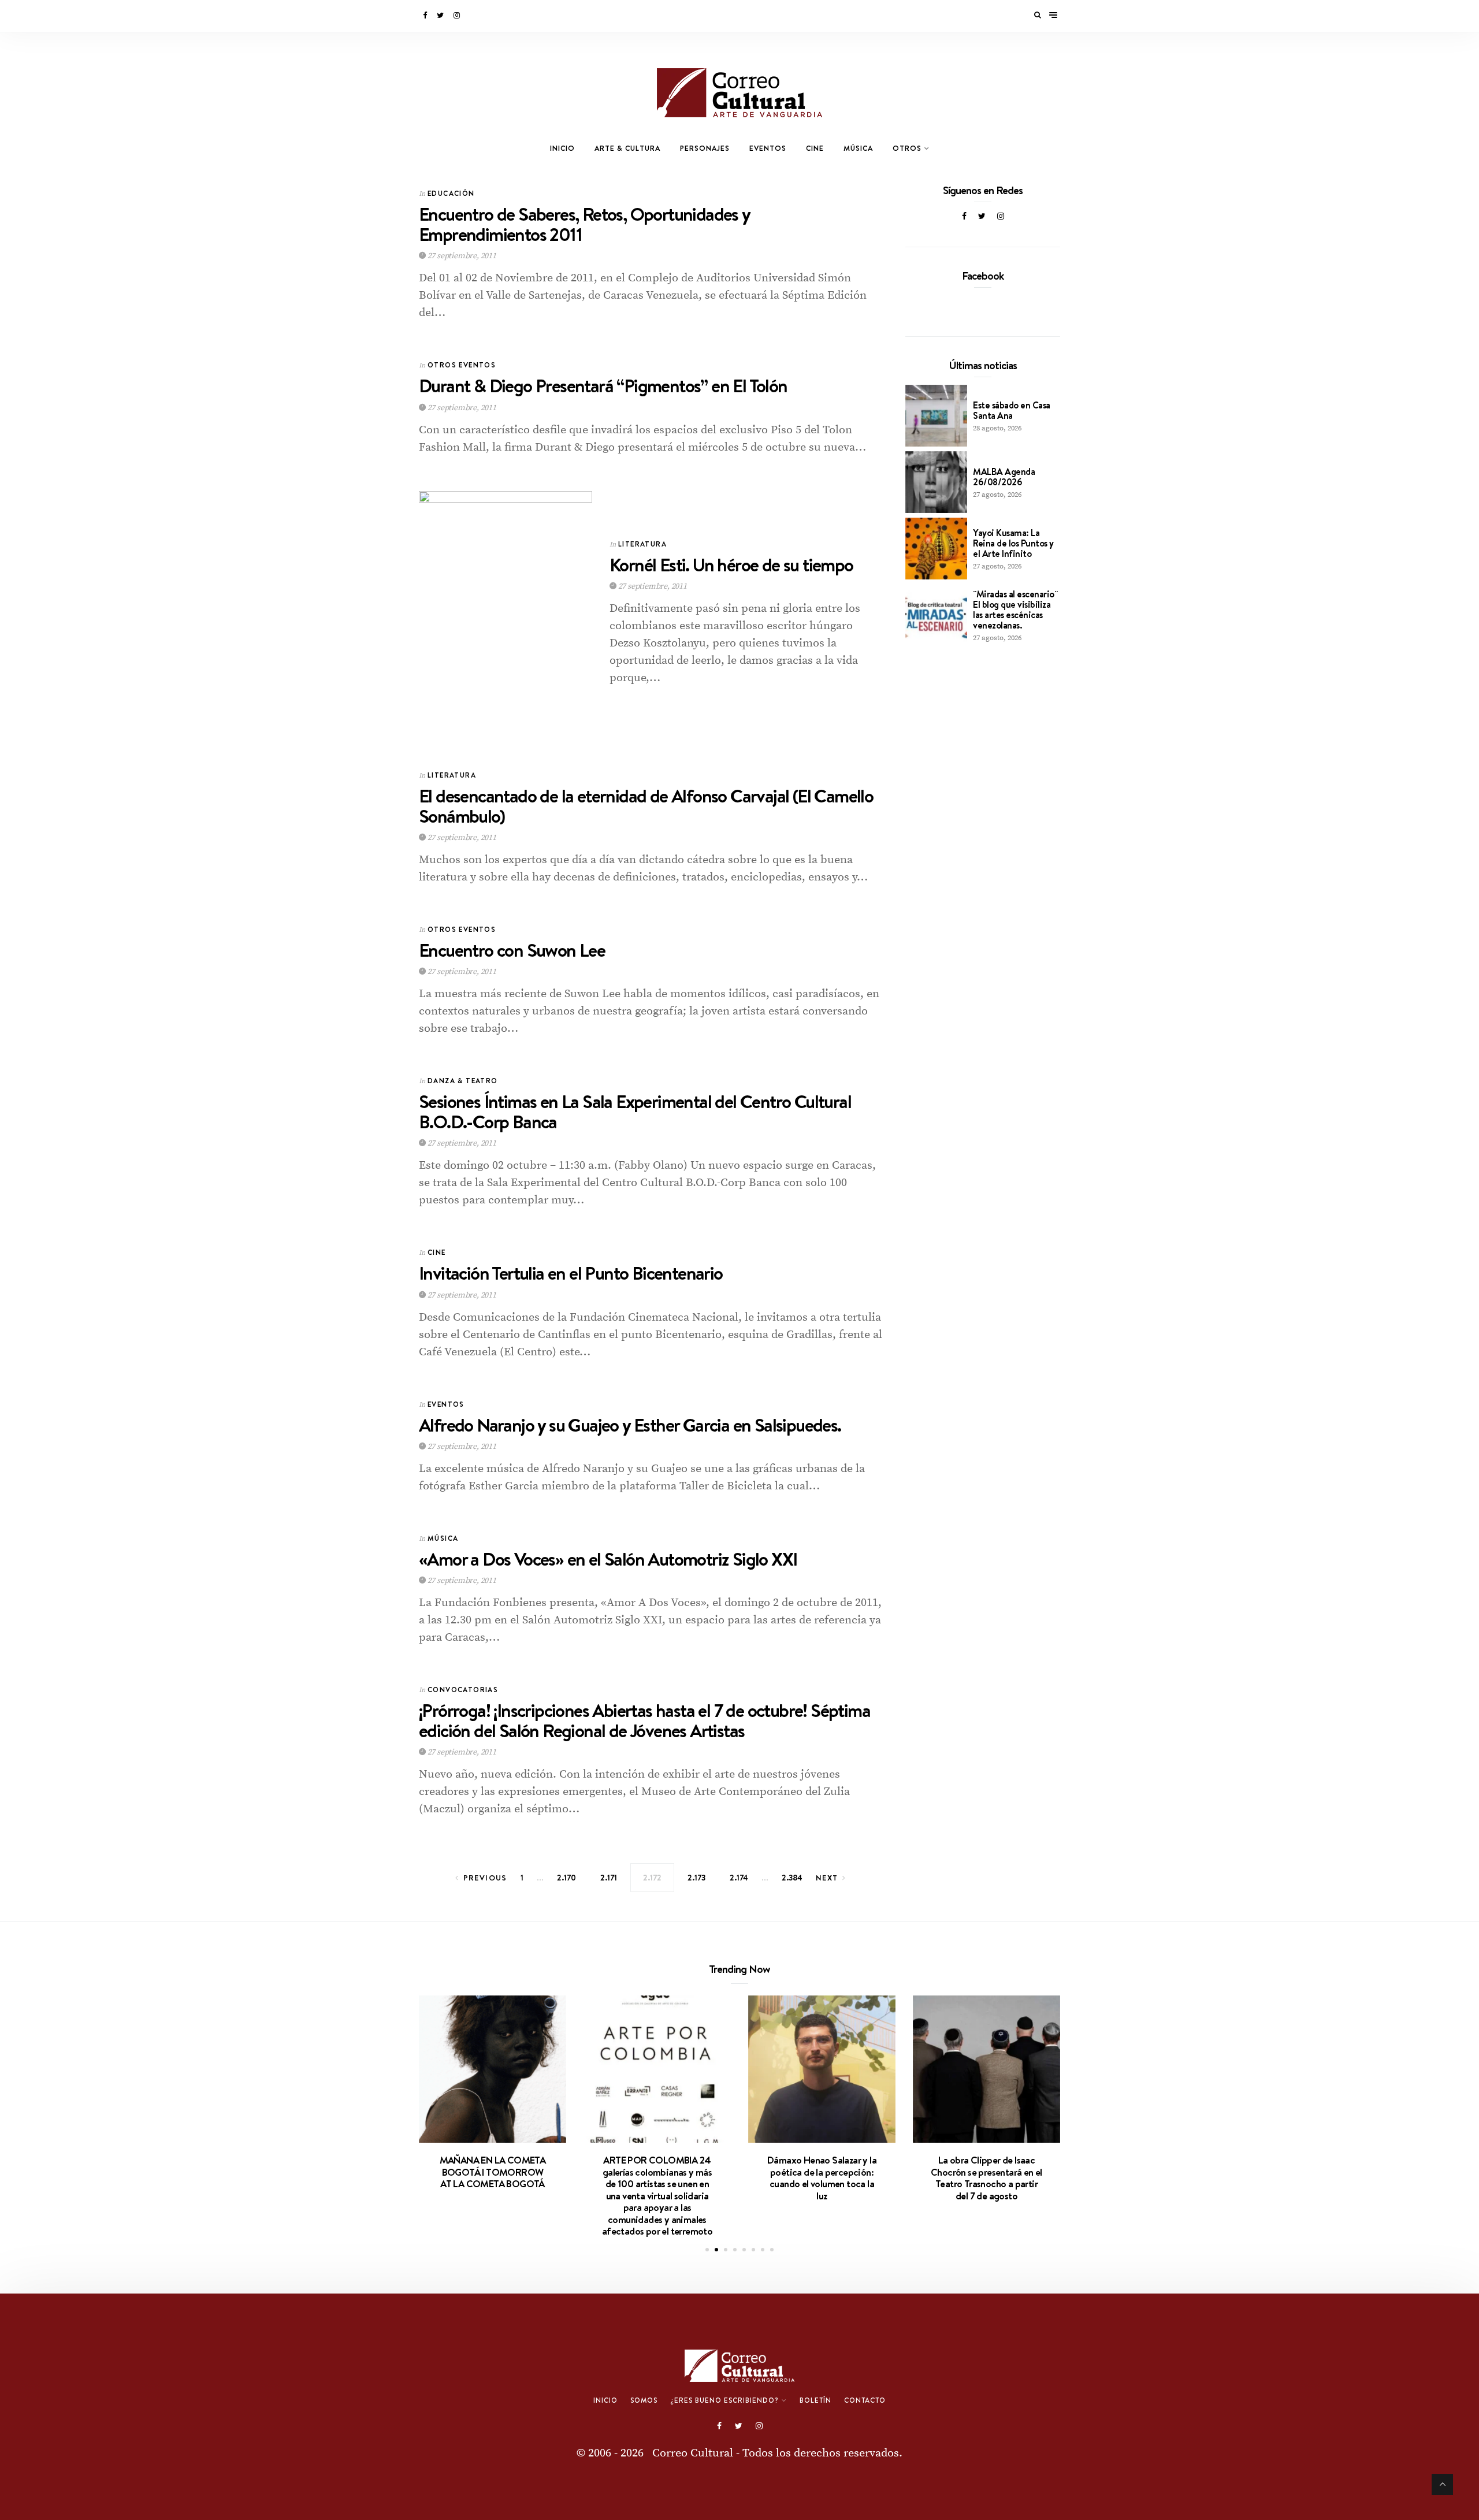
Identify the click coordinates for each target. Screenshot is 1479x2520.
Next (827, 1878)
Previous (485, 1878)
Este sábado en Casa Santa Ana (1012, 410)
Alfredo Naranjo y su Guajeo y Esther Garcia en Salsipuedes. (630, 1425)
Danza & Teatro (463, 1081)
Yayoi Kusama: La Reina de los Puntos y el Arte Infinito (1013, 543)
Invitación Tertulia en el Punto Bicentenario (571, 1273)
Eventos (768, 148)
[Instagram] (458, 16)
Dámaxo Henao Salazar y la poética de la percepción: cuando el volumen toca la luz (822, 2178)
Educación (451, 193)
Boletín (815, 2400)
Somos (644, 2400)
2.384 (792, 1878)
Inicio (562, 148)
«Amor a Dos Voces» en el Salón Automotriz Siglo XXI (608, 1559)
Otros (907, 148)
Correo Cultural (693, 2453)
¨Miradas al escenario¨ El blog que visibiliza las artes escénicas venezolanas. (1015, 609)
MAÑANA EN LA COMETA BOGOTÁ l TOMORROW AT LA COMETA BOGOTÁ (493, 2172)
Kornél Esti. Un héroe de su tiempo (731, 565)
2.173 (696, 1878)
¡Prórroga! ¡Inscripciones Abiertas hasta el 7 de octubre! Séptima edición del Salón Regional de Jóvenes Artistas (644, 1720)
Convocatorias (463, 1690)
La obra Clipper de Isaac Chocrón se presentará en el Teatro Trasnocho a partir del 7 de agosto (986, 2178)
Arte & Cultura (627, 148)
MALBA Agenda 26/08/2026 (1004, 477)
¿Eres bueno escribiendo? (724, 2400)
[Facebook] (426, 16)
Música (858, 148)
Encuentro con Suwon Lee (512, 950)
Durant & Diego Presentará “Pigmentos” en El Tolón (603, 386)
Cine (815, 148)
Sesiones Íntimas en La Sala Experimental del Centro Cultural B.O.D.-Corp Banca (635, 1112)
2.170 (566, 1878)
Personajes (705, 148)
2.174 (739, 1878)
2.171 (609, 1878)
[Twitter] (441, 16)
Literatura (642, 544)
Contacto (865, 2400)
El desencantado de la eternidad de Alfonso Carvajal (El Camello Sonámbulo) (646, 806)
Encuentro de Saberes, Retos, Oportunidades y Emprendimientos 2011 (584, 224)
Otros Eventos (462, 365)
